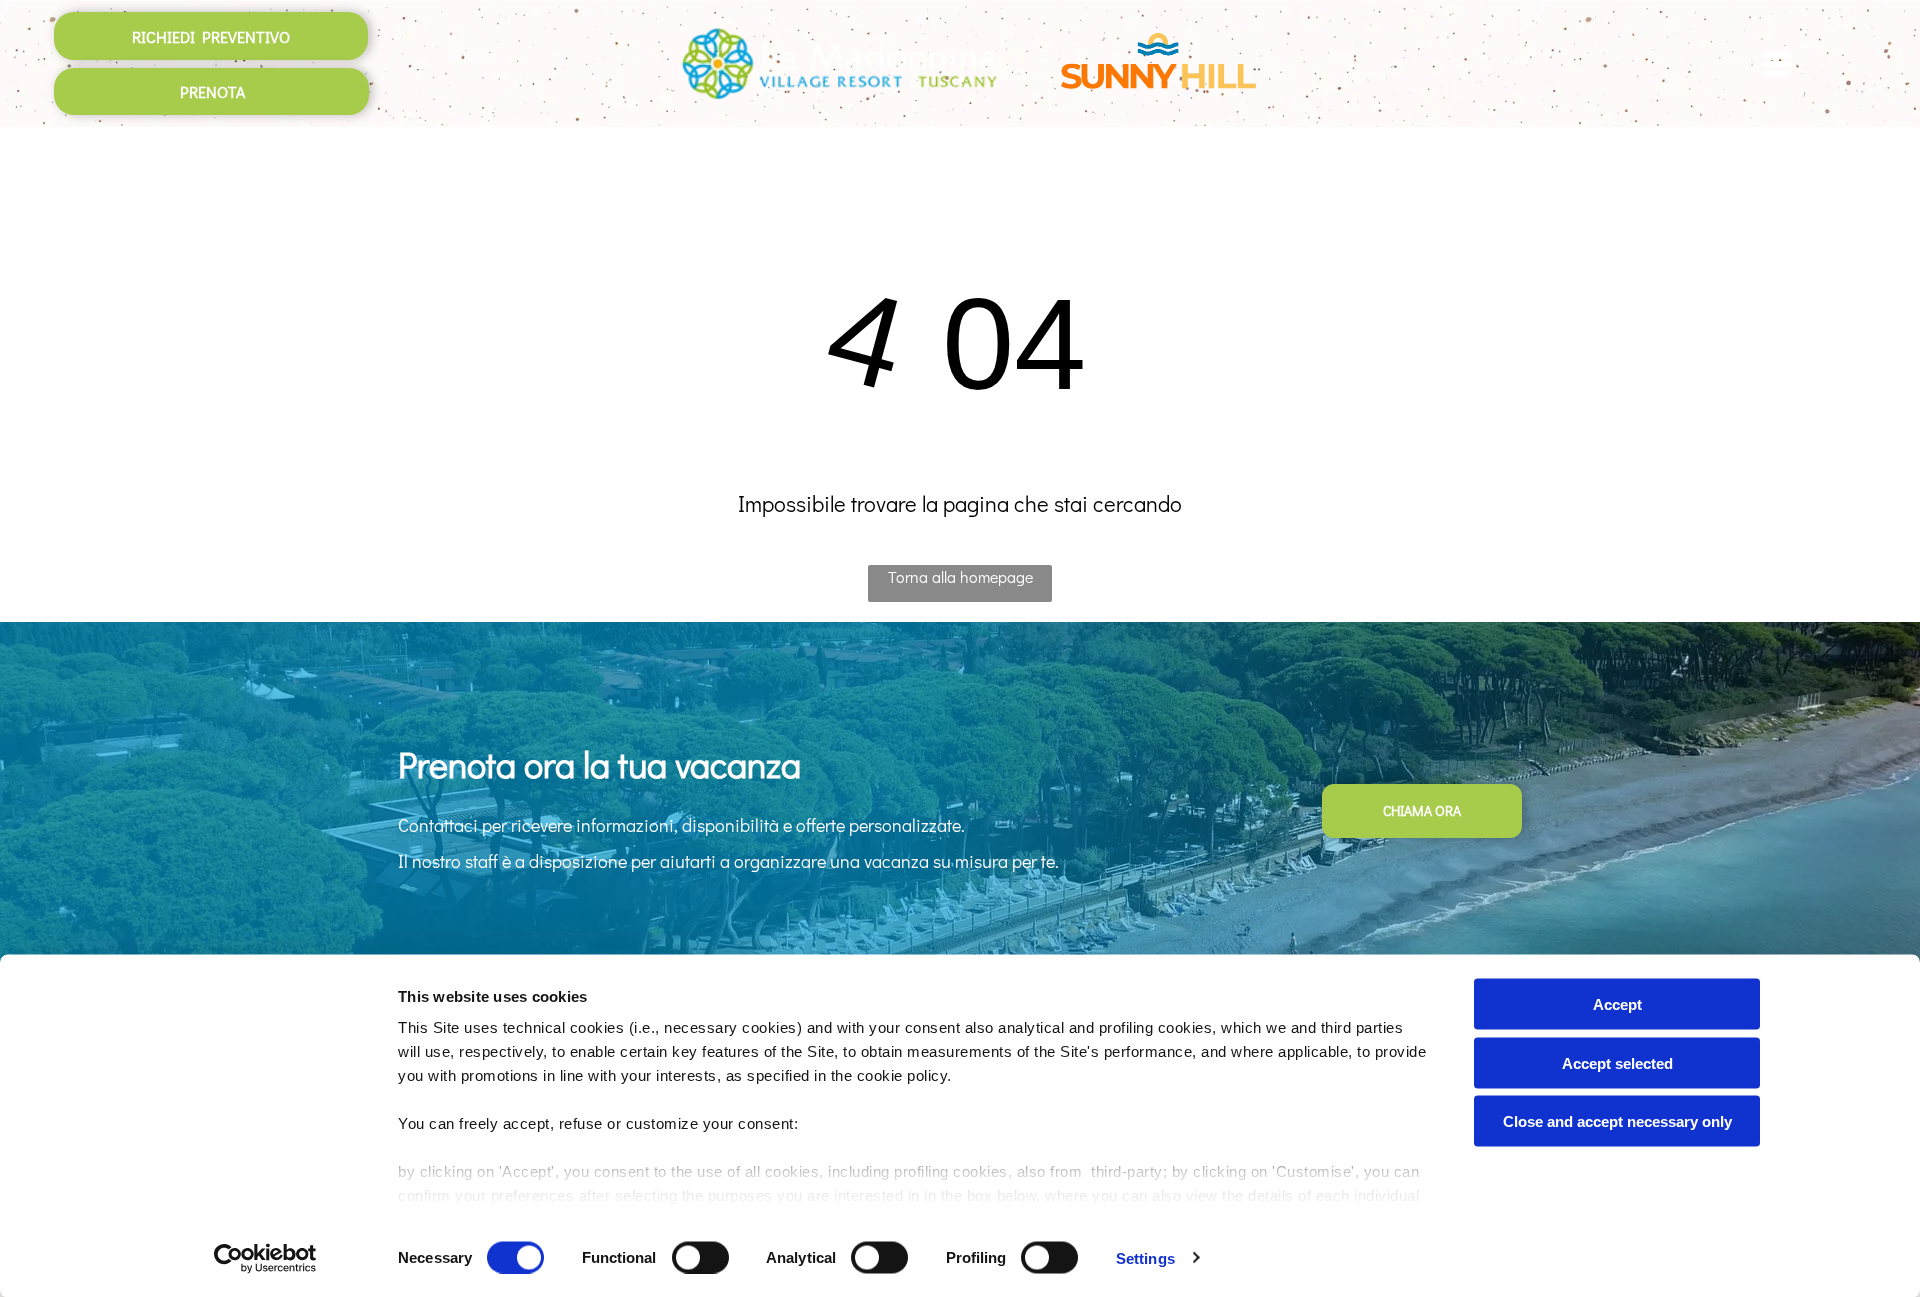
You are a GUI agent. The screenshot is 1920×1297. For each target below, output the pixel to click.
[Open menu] (1776, 64)
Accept (1617, 1004)
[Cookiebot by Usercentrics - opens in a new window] (265, 1258)
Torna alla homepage (960, 576)
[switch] (700, 1257)
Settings (1145, 1257)
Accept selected (1617, 1062)
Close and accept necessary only (1617, 1121)
